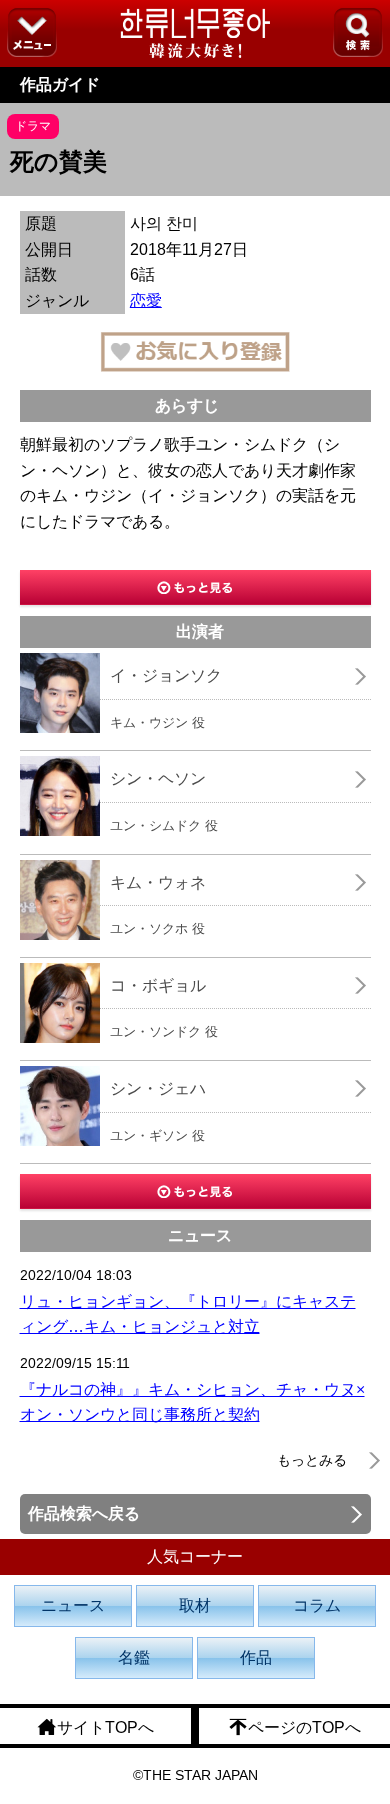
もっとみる (312, 1460)
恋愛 (146, 300)
